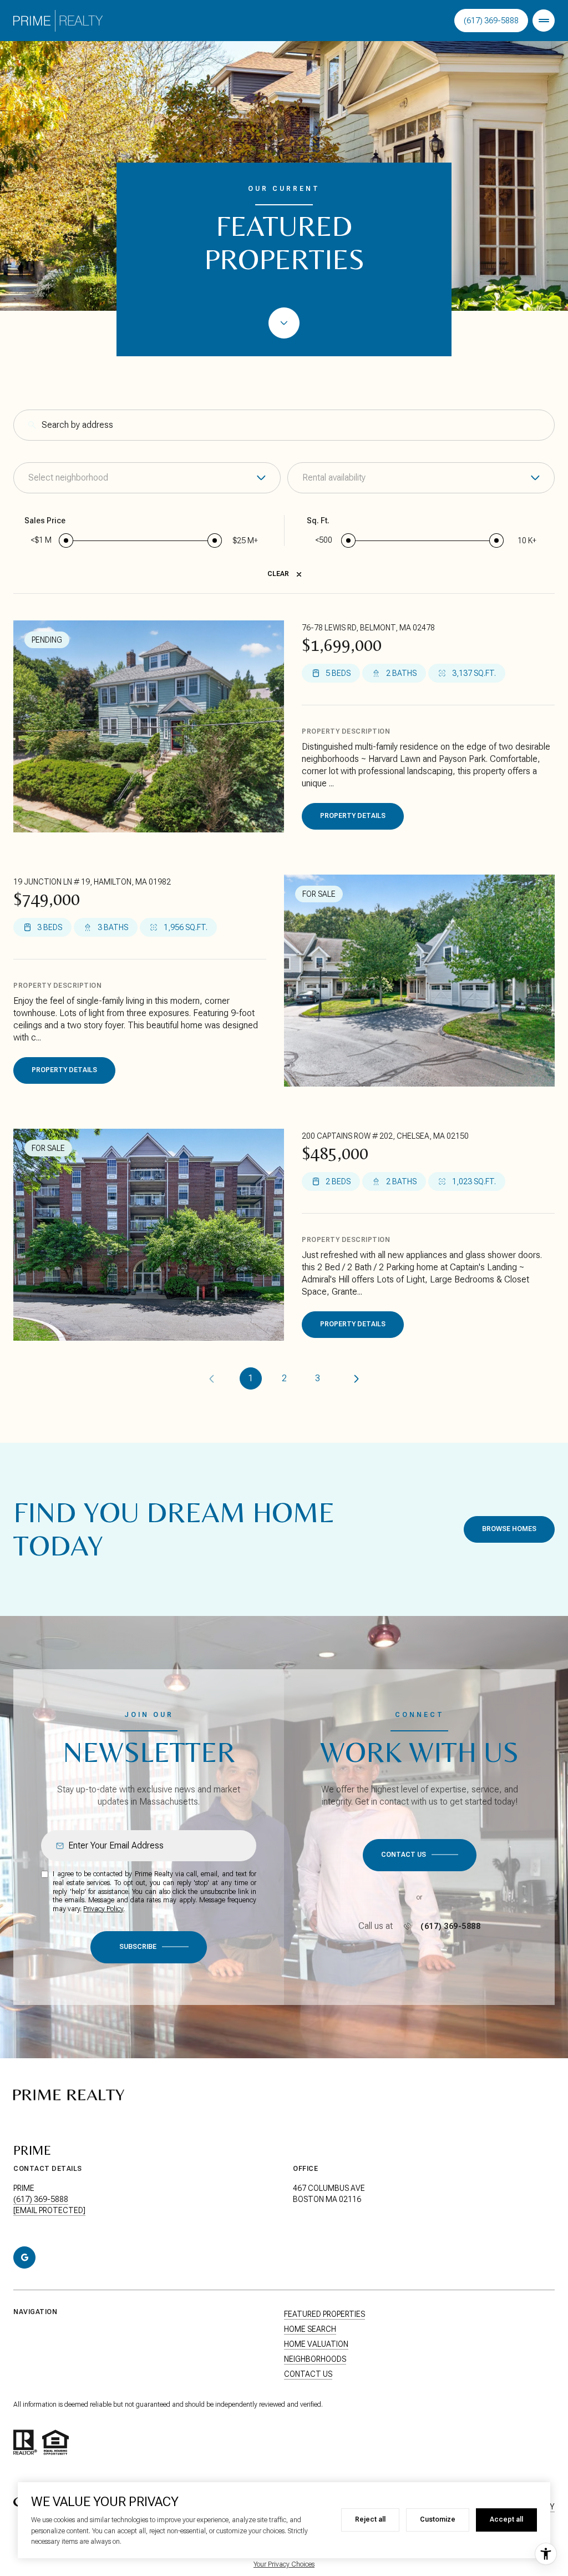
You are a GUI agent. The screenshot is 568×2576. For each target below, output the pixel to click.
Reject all (370, 2519)
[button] (420, 1855)
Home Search (310, 2329)
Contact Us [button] (308, 2374)
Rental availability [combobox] (334, 478)
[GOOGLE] (24, 2257)
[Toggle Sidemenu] (544, 21)
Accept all (506, 2519)
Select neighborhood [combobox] (68, 478)
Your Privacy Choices (284, 2564)
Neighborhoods (315, 2359)
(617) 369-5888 (491, 21)
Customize (438, 2519)
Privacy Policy (103, 1909)
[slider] (66, 541)
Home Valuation (316, 2344)
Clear (278, 574)
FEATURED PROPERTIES (324, 2314)
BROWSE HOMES (509, 1529)
